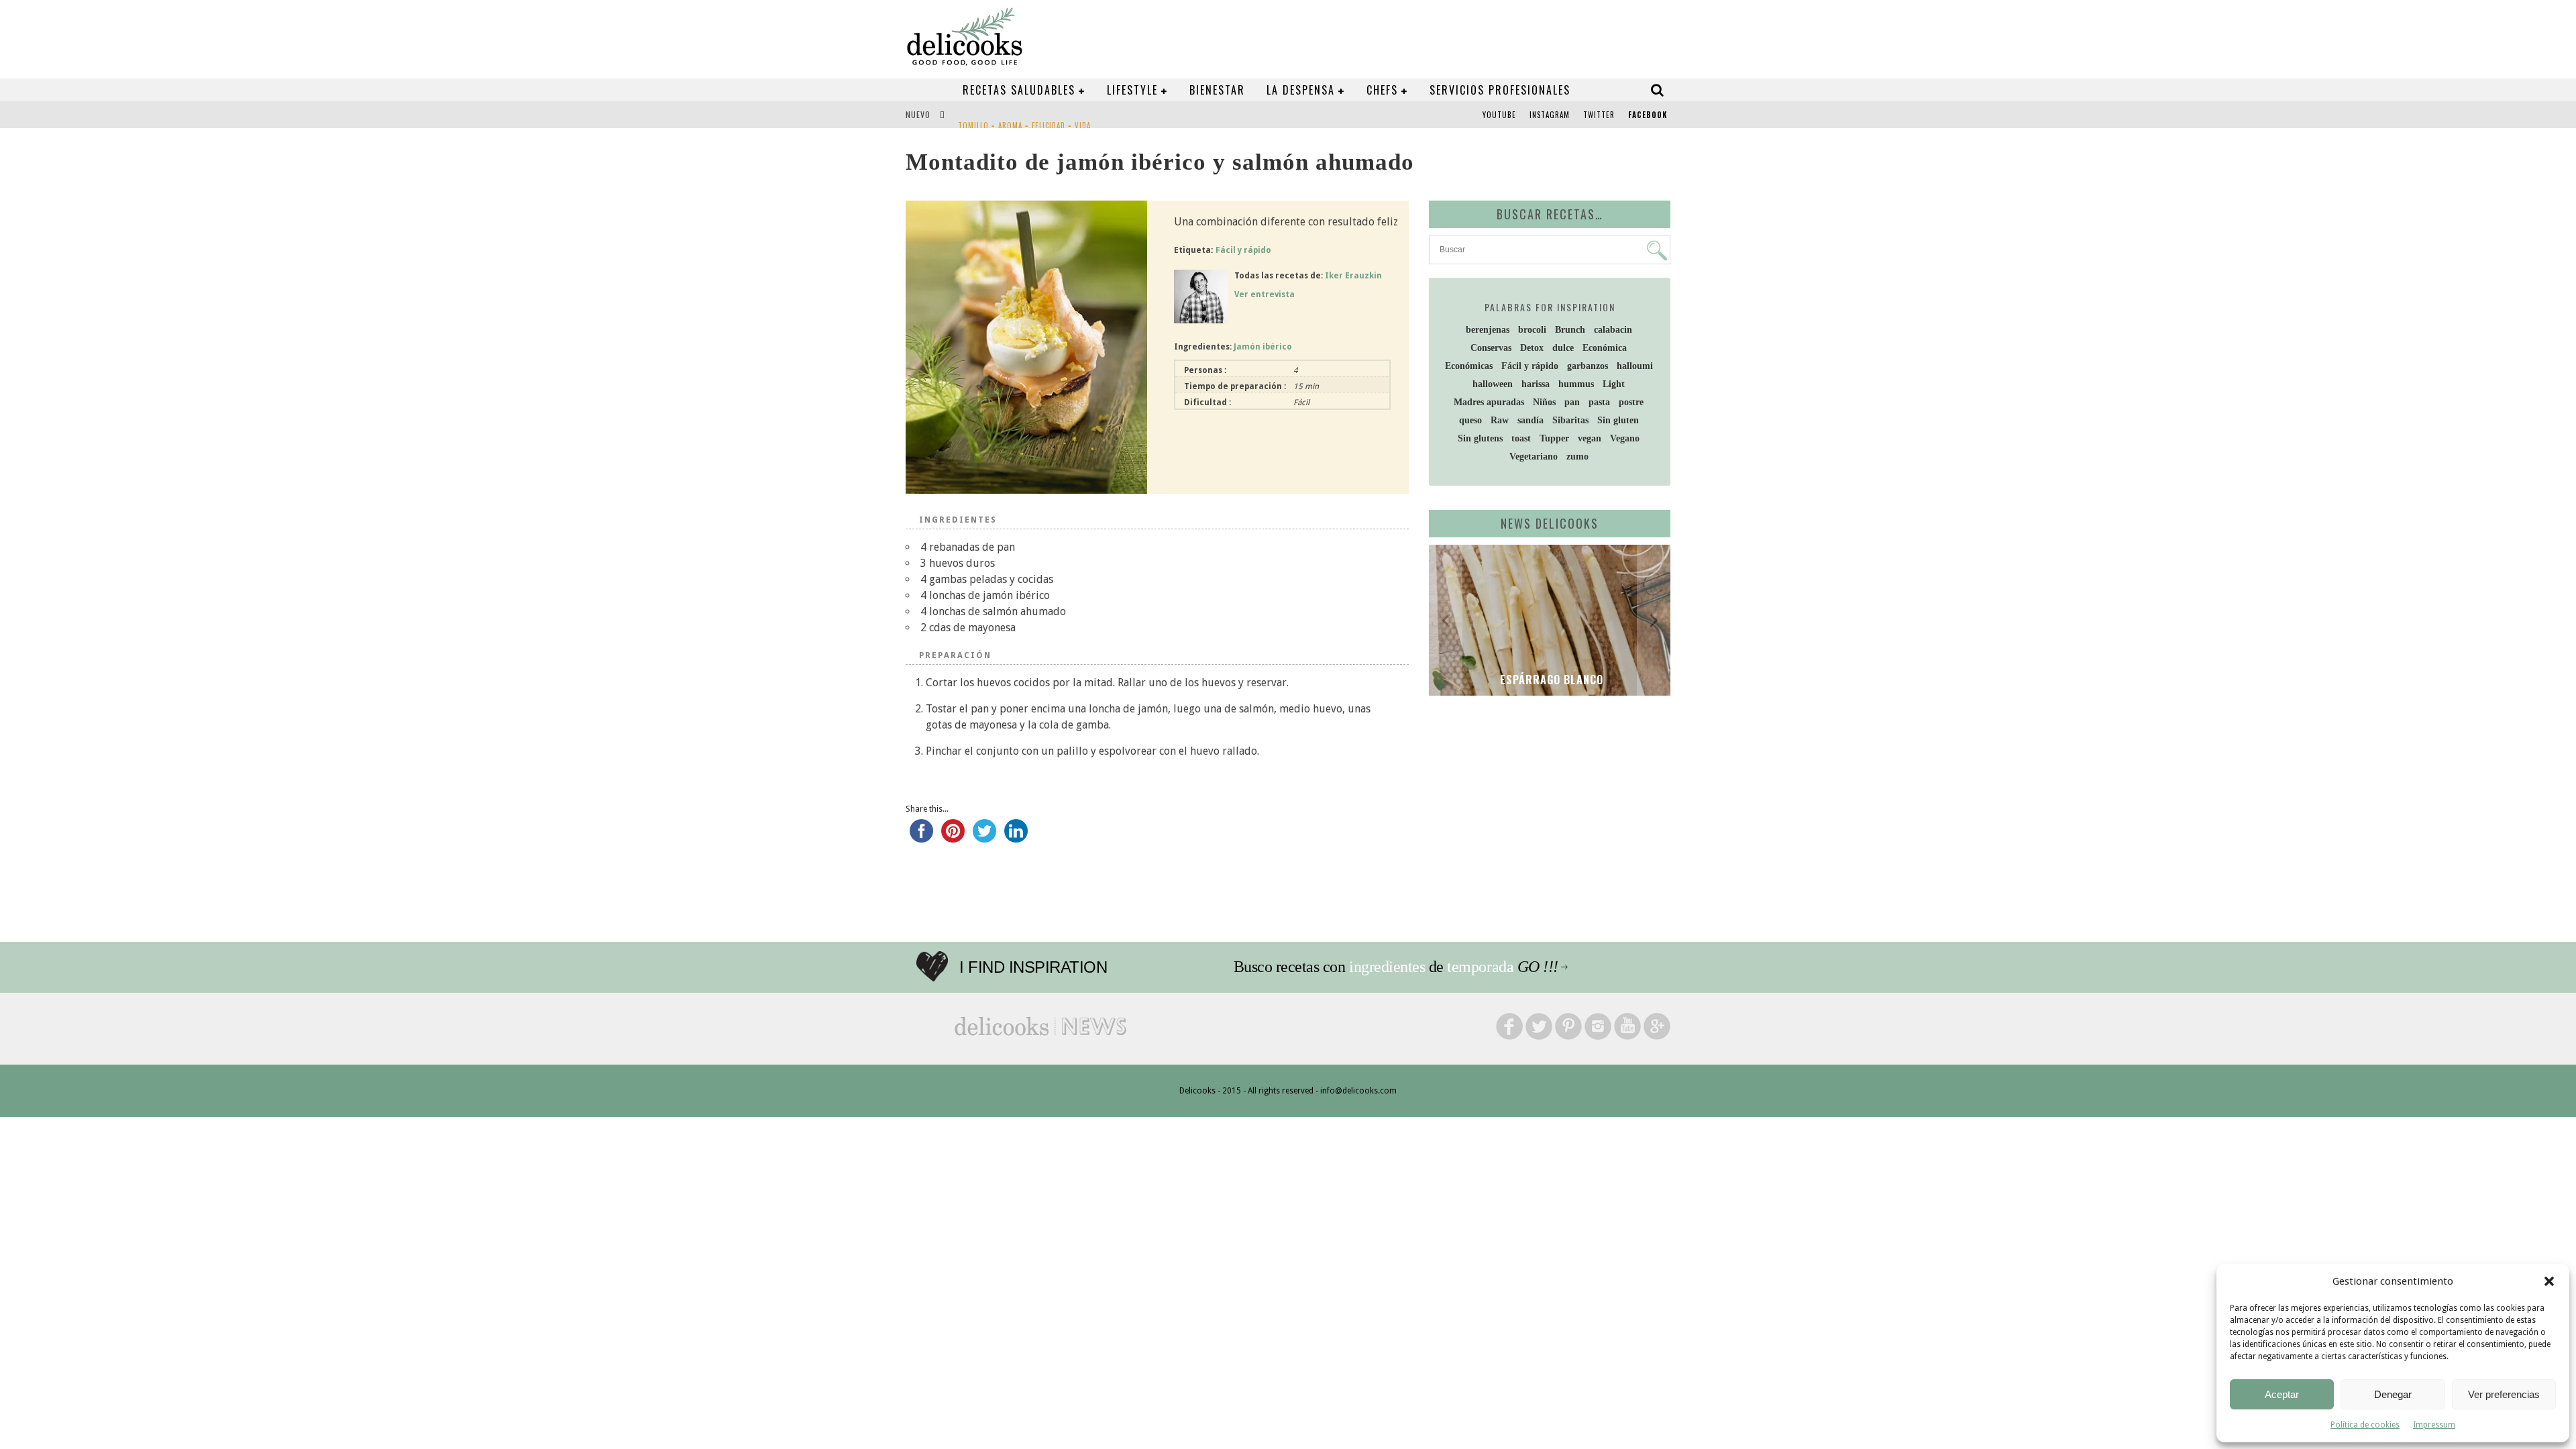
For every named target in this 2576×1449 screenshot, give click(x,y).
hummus (1576, 384)
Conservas (1491, 348)
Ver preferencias (2504, 1394)
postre (1631, 402)
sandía (1531, 420)
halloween (1493, 384)
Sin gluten (1618, 420)
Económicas (1469, 366)
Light (1614, 384)
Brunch (1570, 330)
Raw (1500, 420)
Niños (1544, 402)
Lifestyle (1132, 90)
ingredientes (1387, 967)
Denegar (2393, 1394)
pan (1572, 402)
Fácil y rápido (1243, 250)
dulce (1563, 348)
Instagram (1550, 115)
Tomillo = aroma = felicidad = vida (1024, 116)
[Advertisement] (1546, 810)
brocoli (1532, 330)
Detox (1532, 348)
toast (1521, 438)
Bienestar (1217, 90)
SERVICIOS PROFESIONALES (1500, 90)
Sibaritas (1570, 420)
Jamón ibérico (1263, 347)
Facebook (1648, 115)
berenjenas (1488, 330)
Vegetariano (1534, 457)
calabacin (1613, 330)
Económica (1605, 348)
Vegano (1625, 438)
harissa (1536, 384)
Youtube (1499, 115)
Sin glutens (1480, 438)
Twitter (1599, 115)
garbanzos (1588, 366)
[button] (2549, 1281)
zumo (1577, 457)
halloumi (1635, 366)
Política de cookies (2365, 1425)
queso (1470, 420)
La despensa (1301, 90)
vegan (1590, 438)
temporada (1480, 967)
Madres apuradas (1489, 402)
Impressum (2434, 1425)
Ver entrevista (1265, 294)
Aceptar (2282, 1394)
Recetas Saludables (1019, 90)
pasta (1599, 402)
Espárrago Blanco (1550, 680)
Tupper (1554, 438)
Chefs (1382, 90)
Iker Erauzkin (1353, 276)
